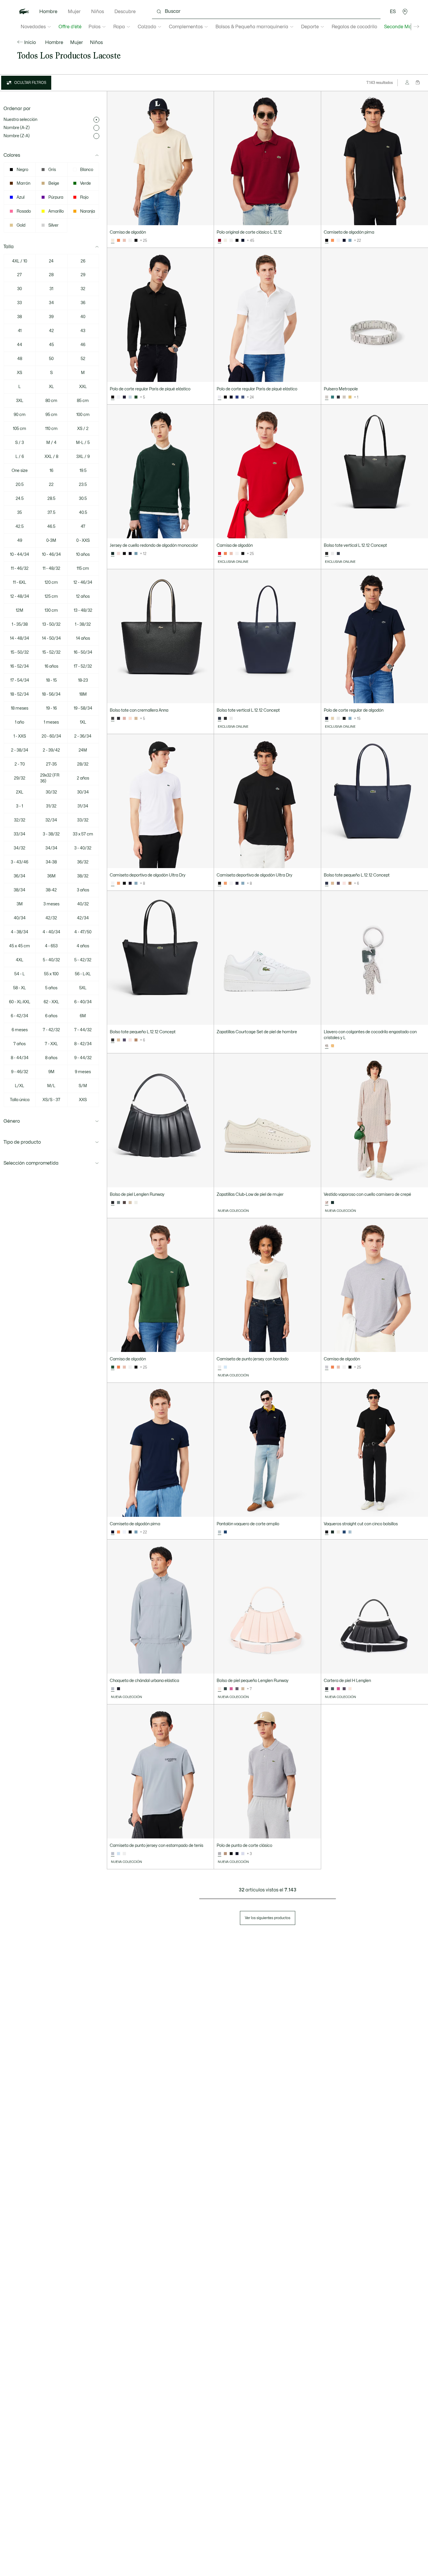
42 (51, 331)
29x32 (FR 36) (50, 778)
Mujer (74, 12)
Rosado (24, 211)
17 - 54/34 (20, 680)
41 (20, 331)
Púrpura (56, 197)
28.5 (51, 499)
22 (51, 485)
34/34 (51, 848)
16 (51, 471)
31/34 (83, 806)
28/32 (83, 764)
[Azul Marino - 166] (243, 241)
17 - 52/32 (83, 666)
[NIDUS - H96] (344, 884)
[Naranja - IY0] (119, 241)
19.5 (83, 471)
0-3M (51, 541)
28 (51, 275)
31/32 (51, 806)
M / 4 (51, 443)
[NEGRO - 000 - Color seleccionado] (327, 554)
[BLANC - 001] (333, 554)
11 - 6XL (20, 582)
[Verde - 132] (136, 397)
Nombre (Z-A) (17, 136)
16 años (51, 666)
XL (51, 387)
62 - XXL (51, 1002)
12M (20, 610)
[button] (405, 12)
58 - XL (20, 988)
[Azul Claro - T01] (130, 397)
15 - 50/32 (20, 652)
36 (83, 303)
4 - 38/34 (20, 932)
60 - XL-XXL (20, 1002)
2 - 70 (20, 764)
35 (20, 513)
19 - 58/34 (83, 708)
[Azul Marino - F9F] (237, 397)
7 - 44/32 (83, 1030)
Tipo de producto (22, 1142)
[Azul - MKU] (350, 1532)
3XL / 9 (83, 457)
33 (20, 303)
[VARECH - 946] (119, 1203)
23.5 (83, 485)
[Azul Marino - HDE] (119, 1689)
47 (83, 527)
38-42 (51, 890)
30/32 (51, 792)
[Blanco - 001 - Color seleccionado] (220, 397)
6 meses (20, 1030)
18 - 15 (51, 680)
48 (20, 359)
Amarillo (56, 211)
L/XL (20, 1086)
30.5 (83, 499)
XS (20, 373)
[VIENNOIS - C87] (333, 884)
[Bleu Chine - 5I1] (243, 397)
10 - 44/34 (20, 554)
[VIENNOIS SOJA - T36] (136, 719)
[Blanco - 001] (130, 241)
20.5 (20, 485)
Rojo (84, 197)
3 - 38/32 (51, 834)
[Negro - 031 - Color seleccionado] (327, 241)
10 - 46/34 (51, 554)
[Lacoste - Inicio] (24, 12)
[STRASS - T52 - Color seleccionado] (327, 1046)
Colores (12, 155)
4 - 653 (51, 946)
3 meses (51, 904)
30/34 (83, 792)
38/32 (83, 876)
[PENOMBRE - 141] (338, 554)
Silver (53, 225)
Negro (22, 170)
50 (51, 359)
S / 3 (20, 443)
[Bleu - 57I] (350, 241)
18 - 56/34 (51, 694)
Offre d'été (70, 27)
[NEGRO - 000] (225, 719)
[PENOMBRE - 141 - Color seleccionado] (220, 719)
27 (20, 275)
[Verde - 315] (333, 397)
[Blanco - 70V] (338, 1532)
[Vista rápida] (207, 218)
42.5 (20, 527)
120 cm (51, 582)
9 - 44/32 (83, 1058)
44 (20, 345)
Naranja (87, 211)
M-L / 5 (83, 443)
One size (20, 471)
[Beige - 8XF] (333, 719)
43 (83, 331)
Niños (98, 12)
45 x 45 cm (20, 946)
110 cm (51, 429)
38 (20, 317)
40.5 (83, 513)
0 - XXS (83, 541)
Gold (21, 225)
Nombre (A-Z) (17, 128)
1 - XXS (20, 736)
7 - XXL (51, 1044)
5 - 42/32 (83, 960)
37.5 (51, 513)
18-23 (83, 680)
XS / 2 (83, 429)
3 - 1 (20, 806)
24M (83, 750)
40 (83, 317)
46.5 (51, 527)
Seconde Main (400, 27)
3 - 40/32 (83, 848)
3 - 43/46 (20, 862)
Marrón (23, 183)
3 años (83, 890)
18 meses (20, 708)
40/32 (83, 904)
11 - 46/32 (20, 568)
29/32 (20, 778)
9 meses (83, 1072)
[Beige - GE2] (225, 1854)
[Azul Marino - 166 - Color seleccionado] (327, 719)
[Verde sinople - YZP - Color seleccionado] (113, 554)
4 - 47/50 (83, 932)
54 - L (20, 974)
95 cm (51, 415)
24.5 (20, 499)
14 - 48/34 (20, 638)
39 (51, 317)
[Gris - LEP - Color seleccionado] (113, 1689)
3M (20, 904)
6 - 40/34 (83, 1002)
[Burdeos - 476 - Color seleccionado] (220, 241)
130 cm (51, 610)
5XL (83, 988)
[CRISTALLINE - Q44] (136, 1203)
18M (83, 694)
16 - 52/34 (20, 666)
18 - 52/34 (20, 694)
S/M (83, 1086)
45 (51, 345)
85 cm (83, 401)
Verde (85, 183)
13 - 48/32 (83, 610)
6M (83, 1016)
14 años (83, 638)
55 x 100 (51, 974)
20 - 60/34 (51, 736)
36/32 (83, 862)
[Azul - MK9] (225, 1532)
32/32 (20, 820)
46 (83, 345)
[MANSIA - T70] (350, 1689)
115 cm (83, 568)
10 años (83, 554)
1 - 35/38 (20, 624)
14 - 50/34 (51, 638)
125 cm (51, 596)
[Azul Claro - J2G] (243, 1854)
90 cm (20, 415)
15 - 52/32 (51, 652)
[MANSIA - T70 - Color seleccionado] (220, 1689)
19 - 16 (51, 708)
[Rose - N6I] (124, 241)
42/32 (51, 918)
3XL (20, 401)
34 (51, 303)
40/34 (20, 918)
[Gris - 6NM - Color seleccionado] (327, 1532)
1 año (20, 722)
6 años (51, 1016)
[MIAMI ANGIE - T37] (130, 719)
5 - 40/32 (51, 960)
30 (20, 289)
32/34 (51, 820)
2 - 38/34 (20, 750)
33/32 (83, 820)
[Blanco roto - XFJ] (225, 241)
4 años (83, 946)
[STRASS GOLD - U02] (333, 1046)
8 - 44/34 (20, 1058)
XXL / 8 (51, 457)
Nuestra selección (20, 120)
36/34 (20, 876)
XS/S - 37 (51, 1100)
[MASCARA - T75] (350, 884)
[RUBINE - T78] (231, 1689)
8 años (51, 1058)
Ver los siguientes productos (268, 1918)
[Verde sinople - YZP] (333, 1203)
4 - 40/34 (51, 932)
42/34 (83, 918)
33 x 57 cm (83, 834)
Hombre (48, 12)
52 (83, 359)
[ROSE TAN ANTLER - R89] (124, 719)
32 (83, 289)
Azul (21, 197)
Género (12, 1121)
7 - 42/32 (51, 1030)
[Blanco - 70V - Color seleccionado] (220, 1367)
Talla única (20, 1100)
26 (83, 261)
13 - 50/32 (51, 624)
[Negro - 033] (338, 397)
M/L (51, 1086)
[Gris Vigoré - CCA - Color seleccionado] (327, 1367)
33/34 (20, 834)
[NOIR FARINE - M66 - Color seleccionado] (113, 719)
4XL (20, 960)
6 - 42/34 (20, 1016)
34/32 (20, 848)
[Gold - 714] (350, 397)
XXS (83, 1100)
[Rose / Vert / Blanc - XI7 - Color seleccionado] (327, 1203)
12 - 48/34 (20, 596)
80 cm (51, 401)
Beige (54, 183)
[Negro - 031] (136, 241)
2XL (20, 792)
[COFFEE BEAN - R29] (124, 1203)
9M (51, 1072)
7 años (20, 1044)
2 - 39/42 (51, 750)
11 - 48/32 (51, 568)
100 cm (83, 415)
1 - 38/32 (83, 624)
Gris (52, 170)
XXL (83, 387)
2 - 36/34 (83, 736)
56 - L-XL (83, 974)
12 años (83, 596)
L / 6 (20, 457)
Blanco (87, 170)
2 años (83, 778)
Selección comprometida (31, 1163)
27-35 (51, 764)
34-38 (51, 862)
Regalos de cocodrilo (354, 27)
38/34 (20, 890)
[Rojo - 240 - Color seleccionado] (220, 554)
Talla (9, 247)
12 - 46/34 (83, 582)
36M (51, 876)
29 (83, 275)
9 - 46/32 (20, 1072)
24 (51, 261)
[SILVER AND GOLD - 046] (344, 397)
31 (51, 289)
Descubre (125, 12)
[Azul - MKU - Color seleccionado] (220, 1532)
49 (20, 541)
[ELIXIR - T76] (338, 884)
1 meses (51, 722)
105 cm (20, 429)
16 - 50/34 (83, 652)
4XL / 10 (20, 261)
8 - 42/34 (83, 1044)
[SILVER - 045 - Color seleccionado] (327, 397)
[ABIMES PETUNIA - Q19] (119, 719)
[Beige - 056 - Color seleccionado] (113, 241)
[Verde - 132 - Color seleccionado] (113, 1367)
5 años (51, 988)
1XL (83, 722)
